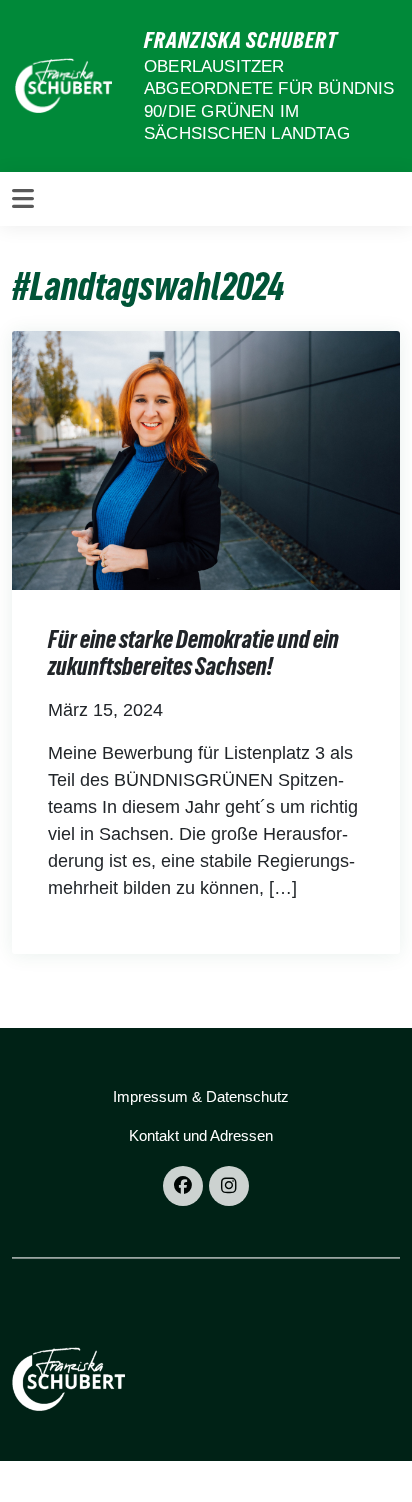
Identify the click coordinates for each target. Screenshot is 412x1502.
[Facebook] (183, 1186)
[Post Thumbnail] (206, 459)
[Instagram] (229, 1186)
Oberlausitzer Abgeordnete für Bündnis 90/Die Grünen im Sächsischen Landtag (269, 99)
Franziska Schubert (241, 40)
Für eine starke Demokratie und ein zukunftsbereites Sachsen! (193, 653)
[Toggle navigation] (23, 199)
